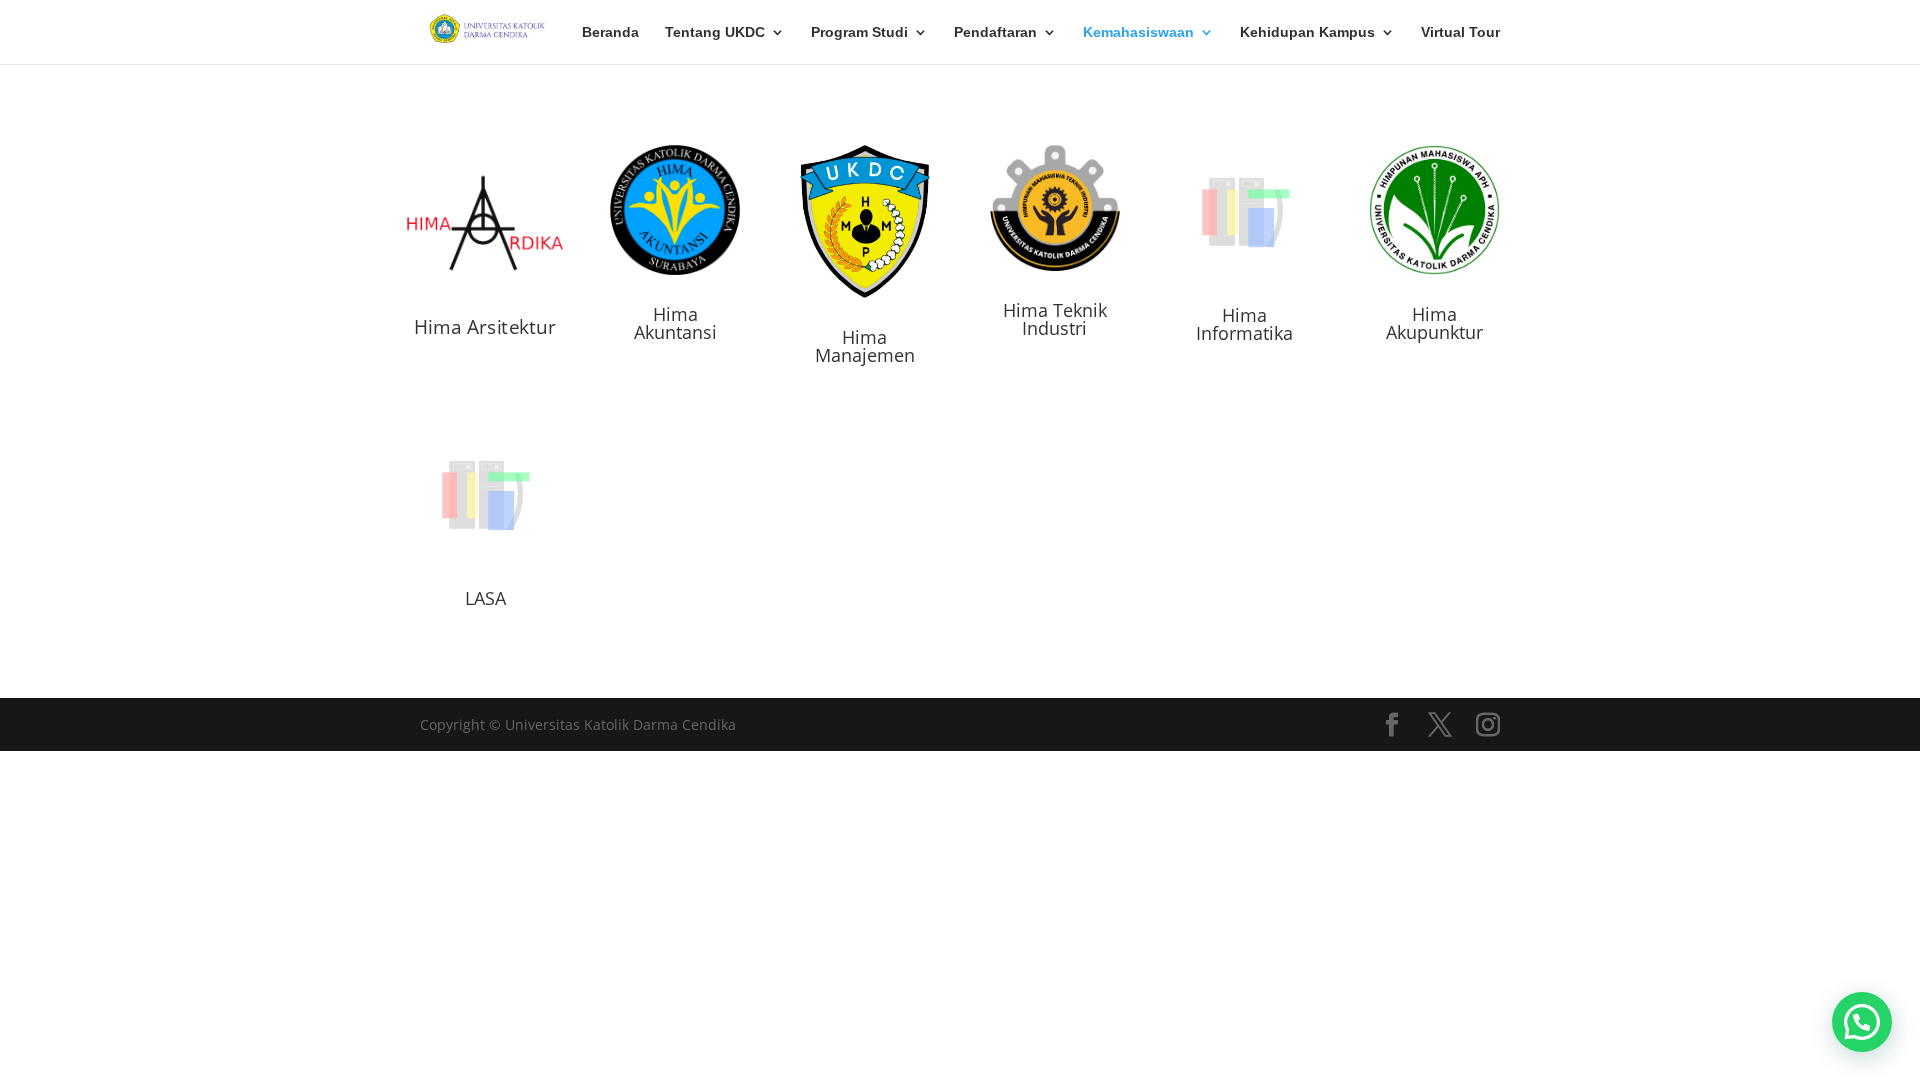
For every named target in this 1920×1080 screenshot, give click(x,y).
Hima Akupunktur (1434, 323)
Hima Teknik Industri (1055, 319)
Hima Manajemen (865, 346)
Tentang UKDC (715, 32)
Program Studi (859, 32)
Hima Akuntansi (675, 323)
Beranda (610, 32)
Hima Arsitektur (485, 326)
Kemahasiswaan (1138, 32)
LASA (485, 598)
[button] (1862, 1022)
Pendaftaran (995, 32)
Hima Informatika (1244, 324)
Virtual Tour (1460, 32)
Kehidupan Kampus (1307, 32)
